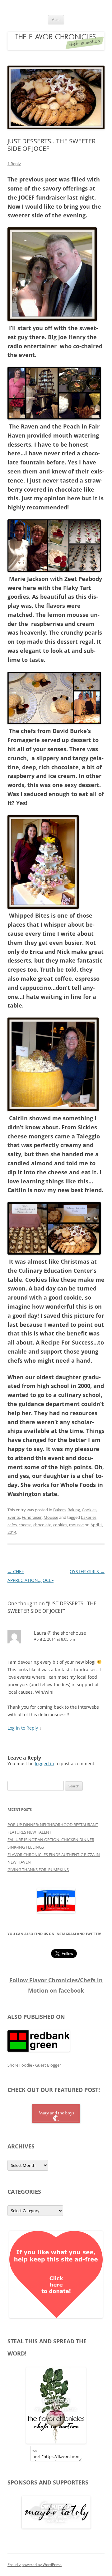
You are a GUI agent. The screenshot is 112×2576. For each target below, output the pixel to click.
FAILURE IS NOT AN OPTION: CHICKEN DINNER (51, 1840)
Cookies (89, 1510)
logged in (44, 1764)
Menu (56, 20)
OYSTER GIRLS (87, 1571)
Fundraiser (32, 1517)
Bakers (59, 1510)
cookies (60, 1525)
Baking (74, 1510)
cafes (12, 1525)
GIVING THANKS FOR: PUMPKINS (38, 1870)
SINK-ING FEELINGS (26, 1847)
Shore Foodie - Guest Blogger (34, 2065)
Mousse (51, 1517)
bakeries (89, 1517)
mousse (76, 1525)
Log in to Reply (23, 1728)
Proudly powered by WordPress (35, 2565)
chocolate (42, 1525)
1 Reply (14, 164)
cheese (25, 1525)
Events (14, 1517)
